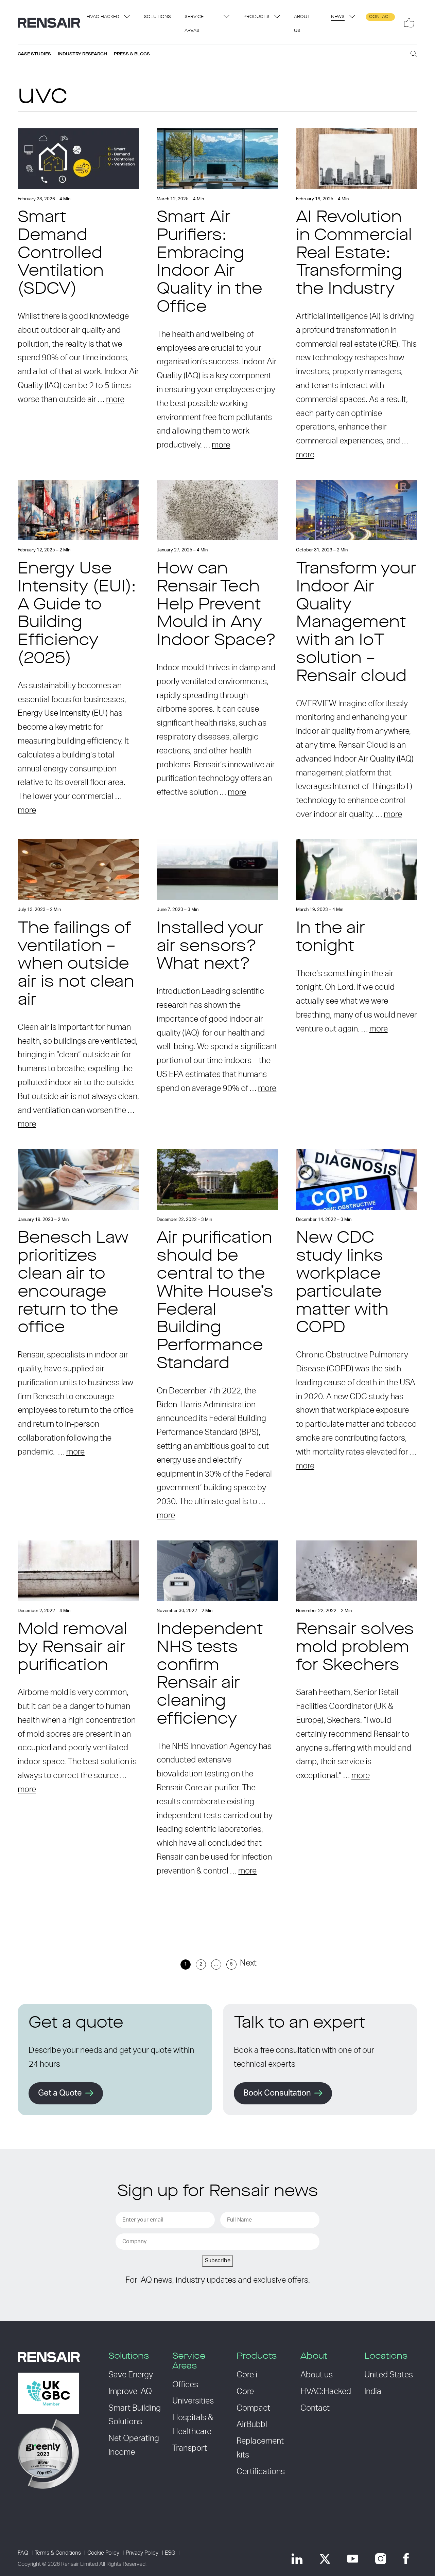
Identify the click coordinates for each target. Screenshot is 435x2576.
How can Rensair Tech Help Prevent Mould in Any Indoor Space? (216, 605)
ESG (170, 2553)
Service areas (194, 24)
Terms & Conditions (58, 2553)
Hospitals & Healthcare (193, 2425)
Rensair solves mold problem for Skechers (355, 1648)
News (338, 17)
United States (389, 2375)
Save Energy (131, 2375)
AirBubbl (252, 2425)
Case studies (34, 54)
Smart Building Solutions (135, 2415)
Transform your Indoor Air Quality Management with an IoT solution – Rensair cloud (356, 623)
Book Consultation (277, 2093)
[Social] (409, 23)
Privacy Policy (142, 2553)
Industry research (82, 54)
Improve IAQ (130, 2392)
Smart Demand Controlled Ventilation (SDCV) (61, 254)
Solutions (157, 17)
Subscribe (218, 2261)
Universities (193, 2401)
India (373, 2392)
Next (248, 1963)
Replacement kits (260, 2448)
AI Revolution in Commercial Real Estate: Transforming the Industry (354, 254)
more (115, 400)
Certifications (261, 2472)
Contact (380, 17)
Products (256, 17)
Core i (247, 2375)
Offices (185, 2385)
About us (302, 24)
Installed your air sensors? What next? (210, 947)
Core (245, 2392)
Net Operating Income (134, 2445)
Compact (253, 2408)
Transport (190, 2448)
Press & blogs (132, 54)
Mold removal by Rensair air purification (72, 1648)
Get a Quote (60, 2093)
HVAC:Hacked (103, 17)
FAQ (23, 2553)
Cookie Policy (103, 2553)
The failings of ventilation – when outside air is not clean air (76, 965)
